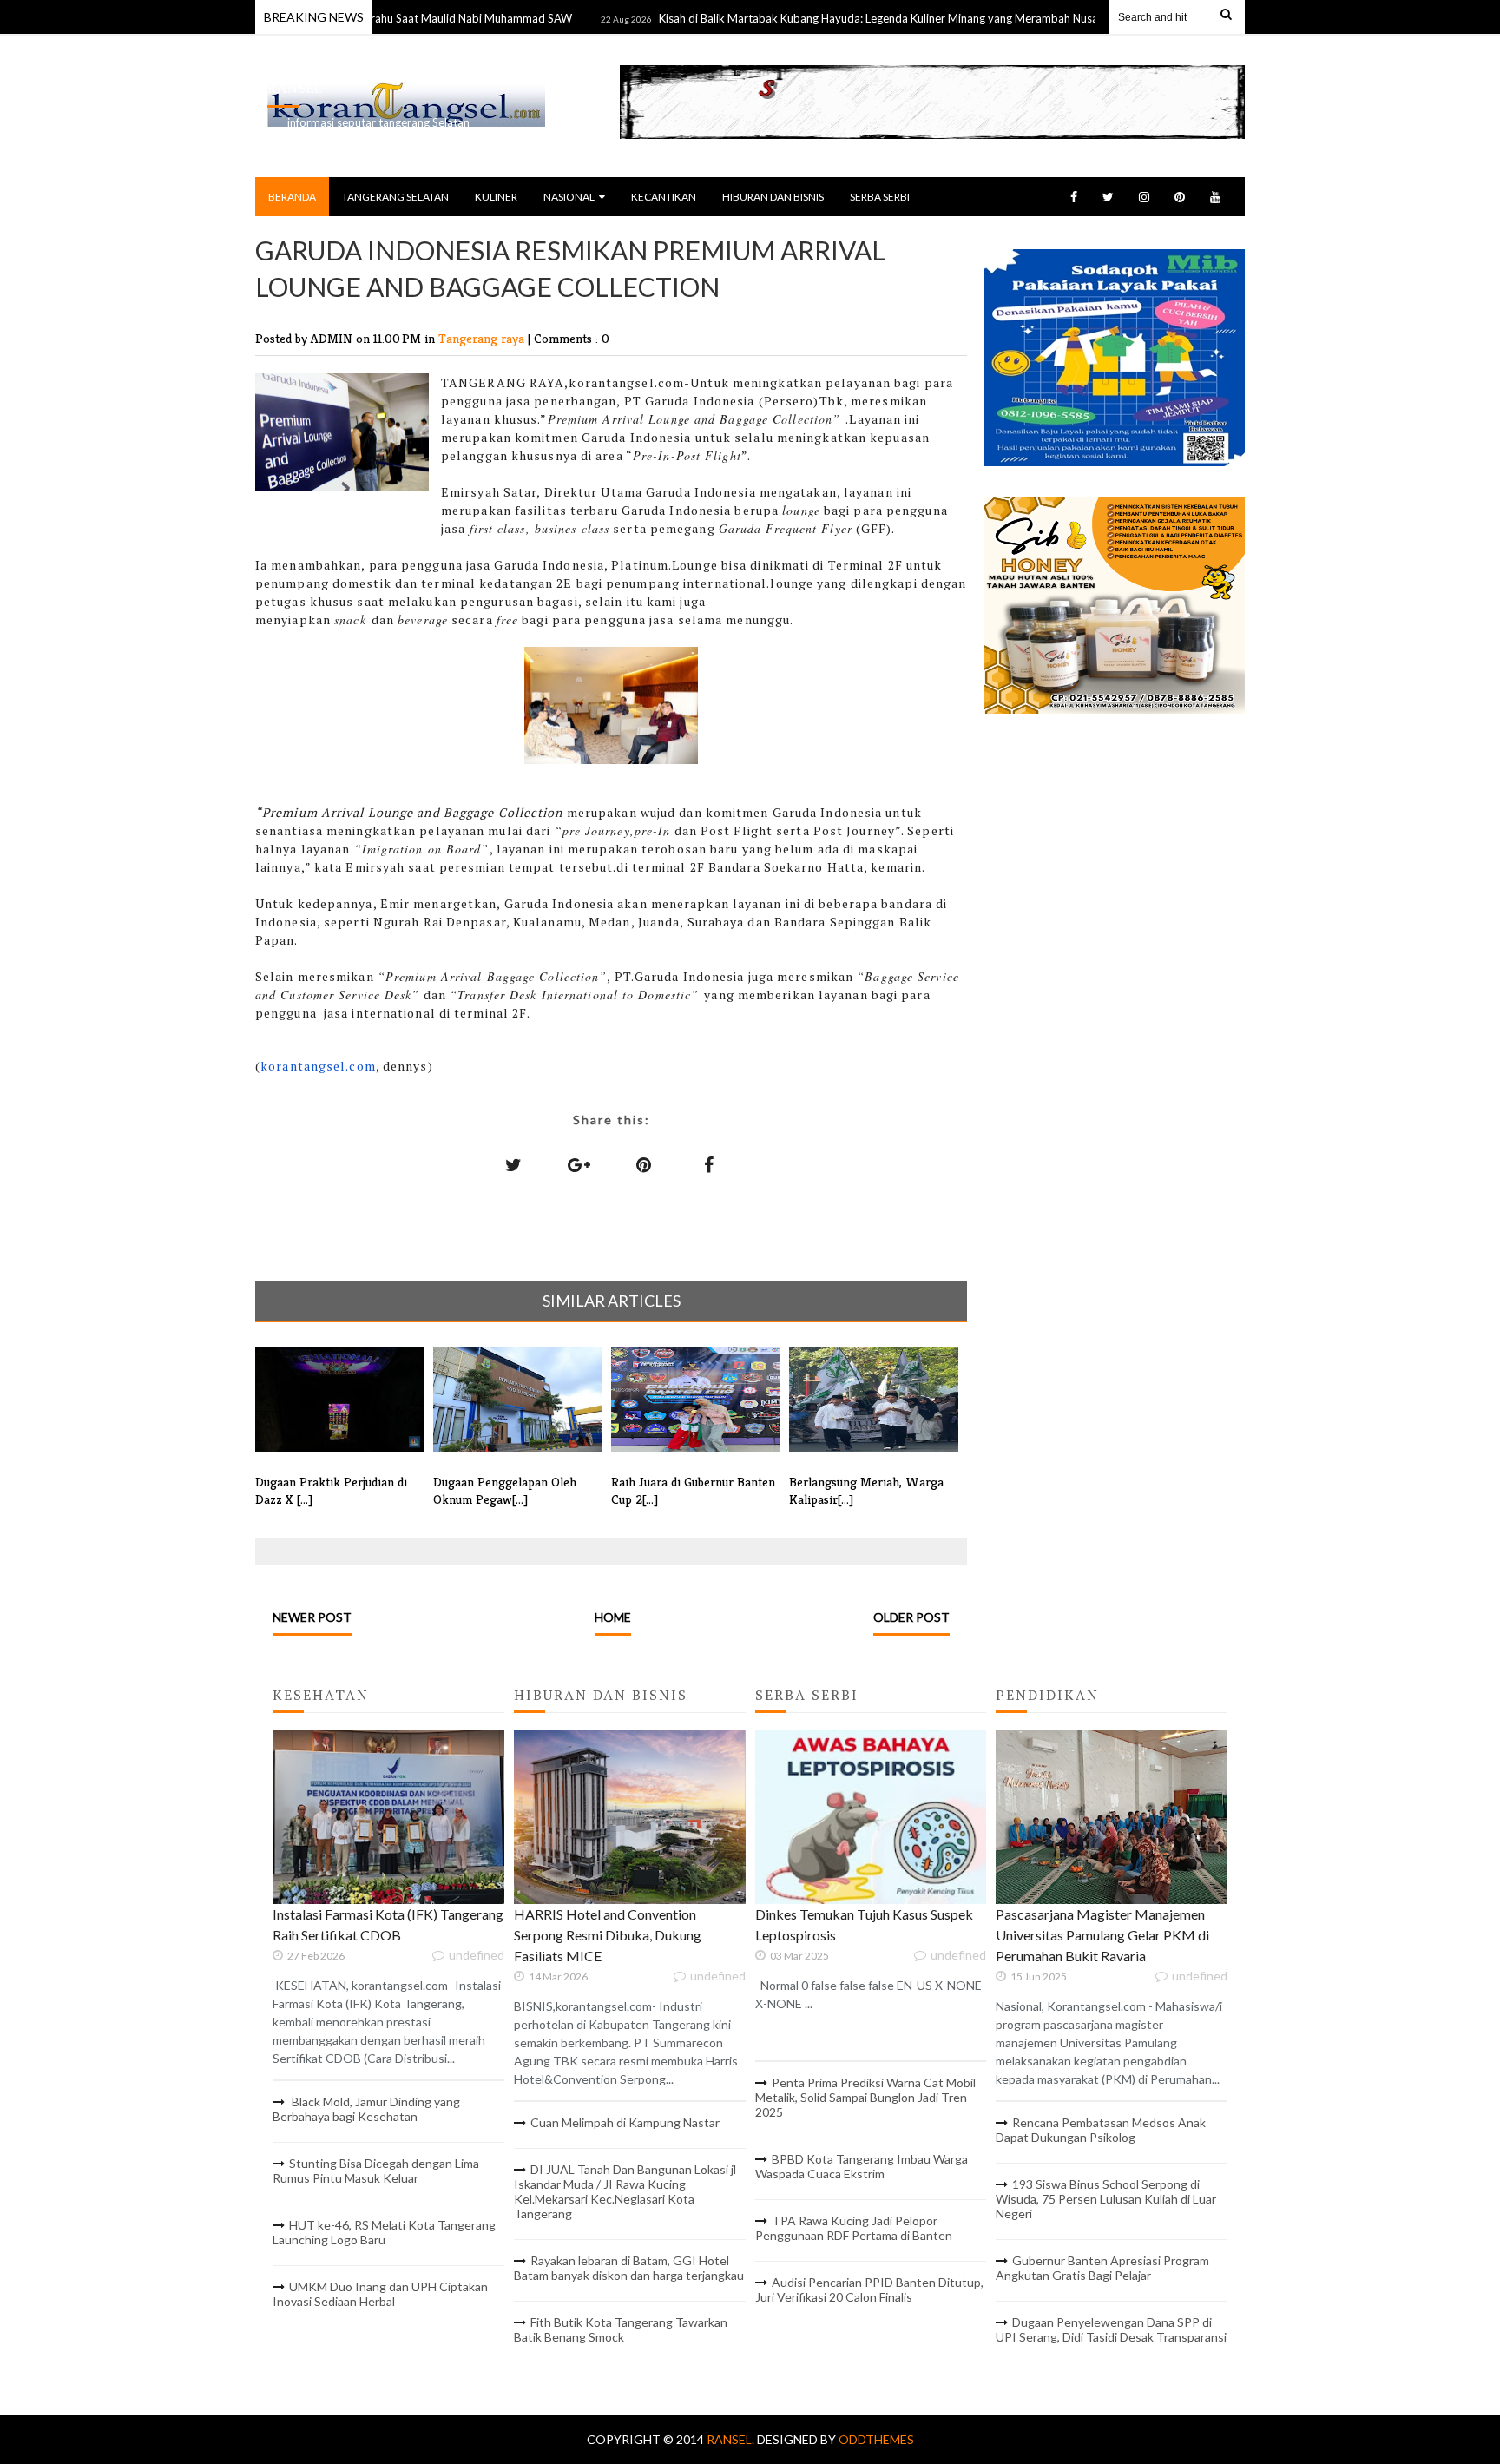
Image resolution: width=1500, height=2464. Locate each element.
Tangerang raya (483, 338)
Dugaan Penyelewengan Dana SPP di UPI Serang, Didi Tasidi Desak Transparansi (1111, 2329)
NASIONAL (569, 197)
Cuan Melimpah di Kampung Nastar (625, 2122)
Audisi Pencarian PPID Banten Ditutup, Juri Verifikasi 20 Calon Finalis (869, 2289)
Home (613, 1617)
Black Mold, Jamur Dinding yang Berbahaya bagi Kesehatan (366, 2109)
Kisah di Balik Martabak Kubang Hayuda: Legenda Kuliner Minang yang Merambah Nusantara (834, 18)
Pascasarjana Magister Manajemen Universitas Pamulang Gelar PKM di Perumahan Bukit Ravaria (1102, 1935)
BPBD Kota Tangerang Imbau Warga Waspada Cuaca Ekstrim (862, 2166)
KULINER (496, 197)
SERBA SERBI (880, 197)
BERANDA (292, 197)
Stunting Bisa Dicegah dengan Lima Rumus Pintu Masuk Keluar (376, 2171)
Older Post (911, 1617)
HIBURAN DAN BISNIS (773, 197)
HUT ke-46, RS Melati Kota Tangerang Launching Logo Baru (384, 2232)
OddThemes (876, 2439)
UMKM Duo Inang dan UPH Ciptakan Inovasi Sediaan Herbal (380, 2294)
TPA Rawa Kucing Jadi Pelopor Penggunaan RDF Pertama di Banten (854, 2228)
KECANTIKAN (664, 197)
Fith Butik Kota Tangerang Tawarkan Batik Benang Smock (621, 2329)
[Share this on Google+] (579, 1164)
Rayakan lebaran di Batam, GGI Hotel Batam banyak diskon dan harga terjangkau (629, 2268)
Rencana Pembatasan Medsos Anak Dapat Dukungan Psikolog (1101, 2130)
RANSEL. (732, 2439)
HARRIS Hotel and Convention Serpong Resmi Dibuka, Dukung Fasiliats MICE (608, 1935)
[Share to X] (514, 1164)
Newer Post (312, 1617)
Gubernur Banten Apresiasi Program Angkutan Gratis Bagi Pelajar (1102, 2268)
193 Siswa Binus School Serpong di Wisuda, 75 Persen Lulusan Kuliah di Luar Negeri (1106, 2199)
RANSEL (295, 88)
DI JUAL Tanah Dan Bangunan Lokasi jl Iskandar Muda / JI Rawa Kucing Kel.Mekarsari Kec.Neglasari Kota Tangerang (625, 2191)
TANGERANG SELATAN (395, 197)
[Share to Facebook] (709, 1164)
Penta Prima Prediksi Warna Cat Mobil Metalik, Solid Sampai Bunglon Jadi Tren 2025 (865, 2097)
